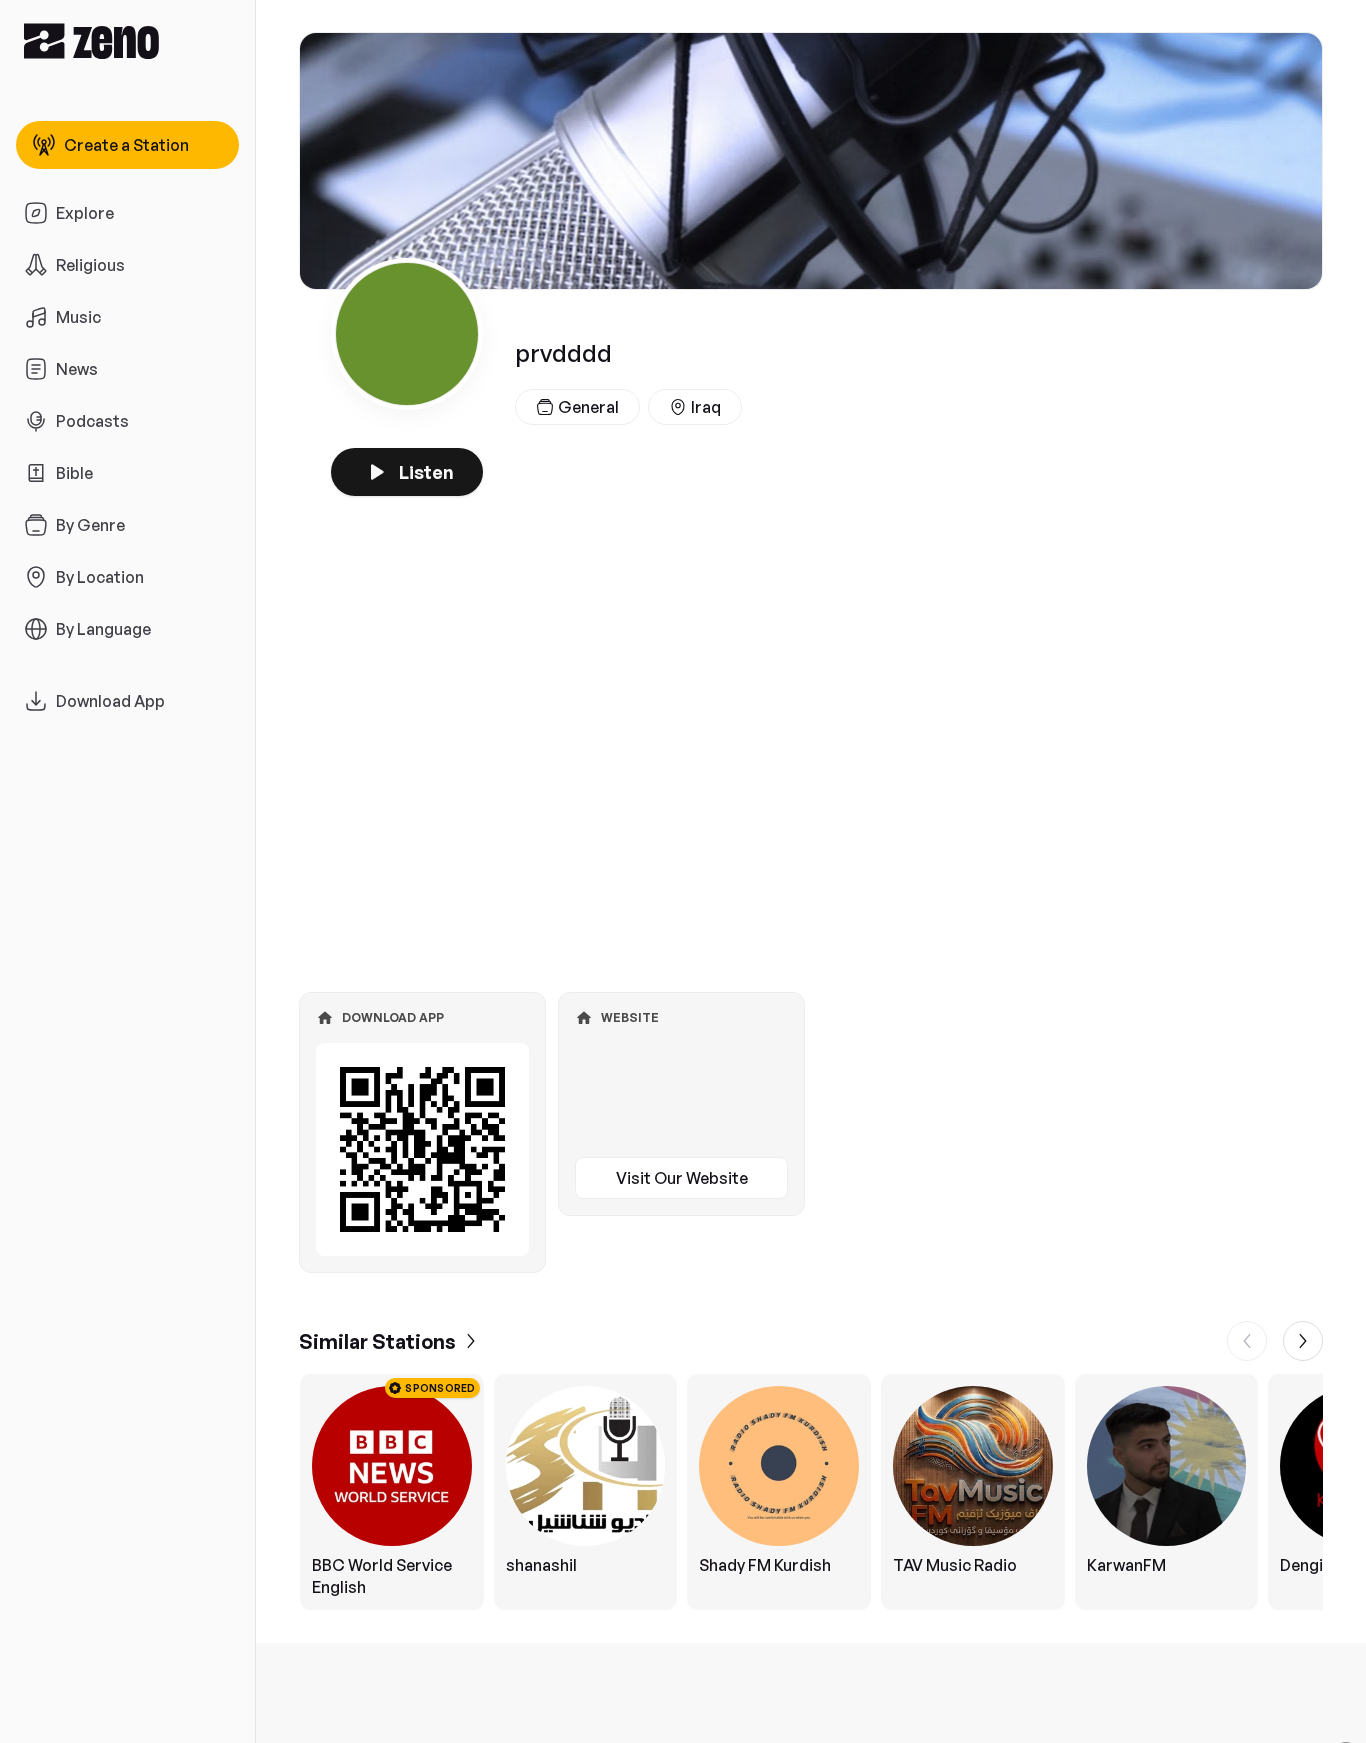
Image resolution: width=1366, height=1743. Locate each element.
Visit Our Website (682, 1178)
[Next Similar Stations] (1303, 1341)
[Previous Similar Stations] (1247, 1341)
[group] (811, 1492)
